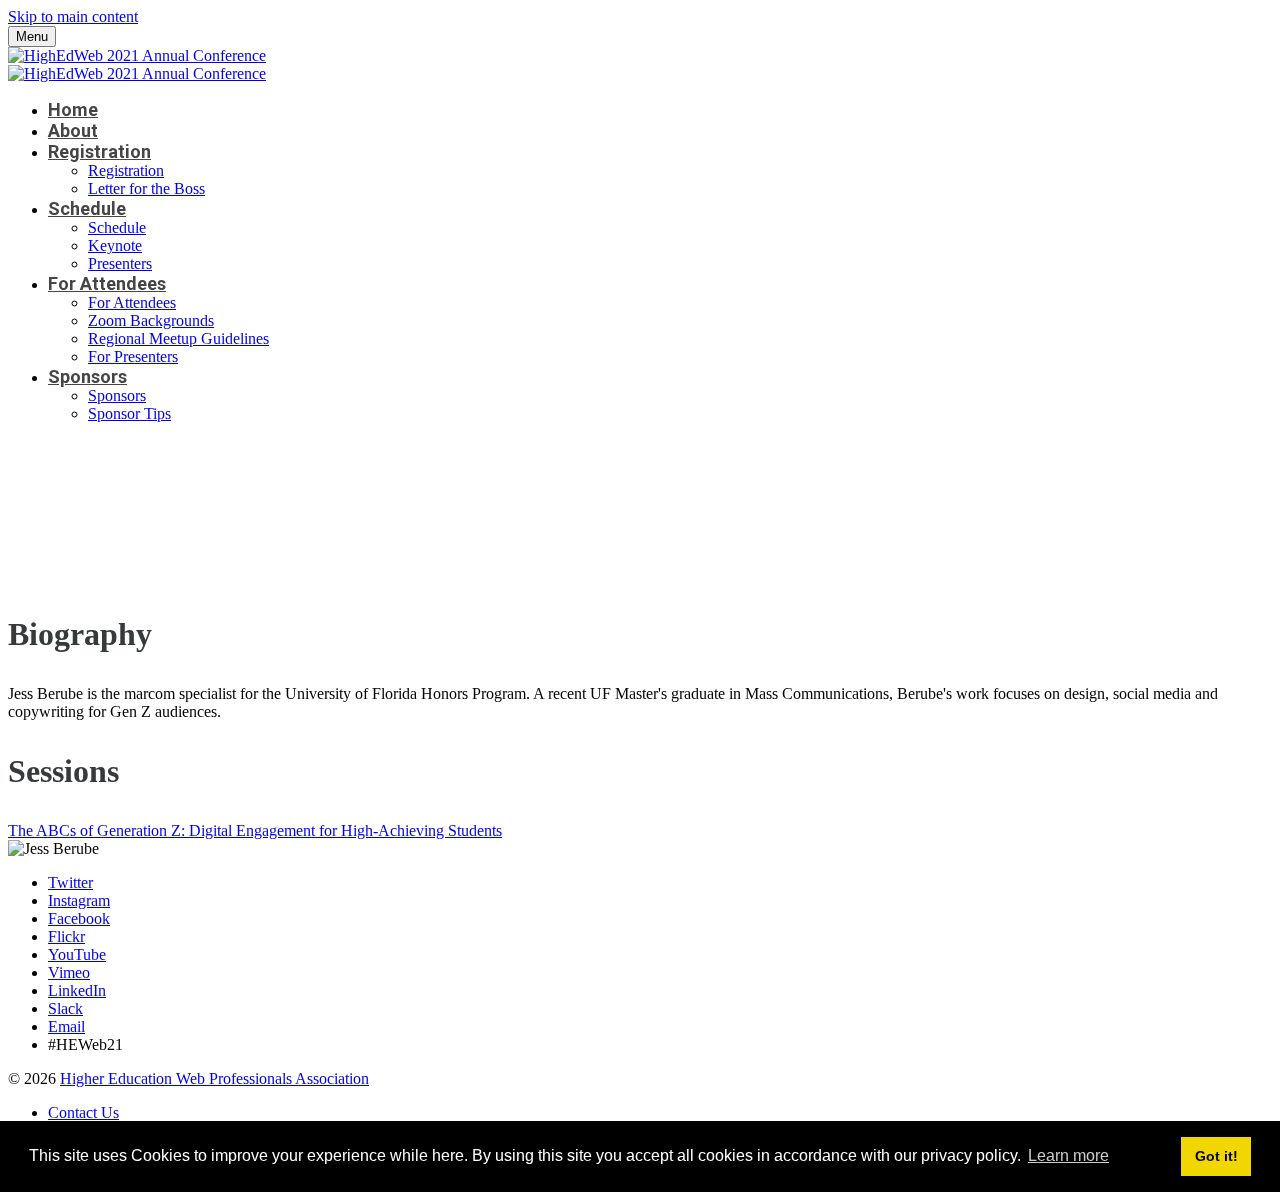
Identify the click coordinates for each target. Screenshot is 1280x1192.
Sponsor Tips (129, 413)
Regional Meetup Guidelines (178, 338)
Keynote (115, 245)
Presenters (120, 263)
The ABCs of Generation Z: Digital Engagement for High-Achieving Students (255, 830)
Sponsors (87, 376)
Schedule (87, 208)
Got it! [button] (1216, 1156)
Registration (99, 151)
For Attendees (107, 283)
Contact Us (83, 1112)
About (73, 130)
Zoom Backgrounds (151, 320)
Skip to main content (73, 16)
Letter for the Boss (146, 188)
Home (73, 109)
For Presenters (133, 356)
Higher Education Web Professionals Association (214, 1078)
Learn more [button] (1068, 1155)
